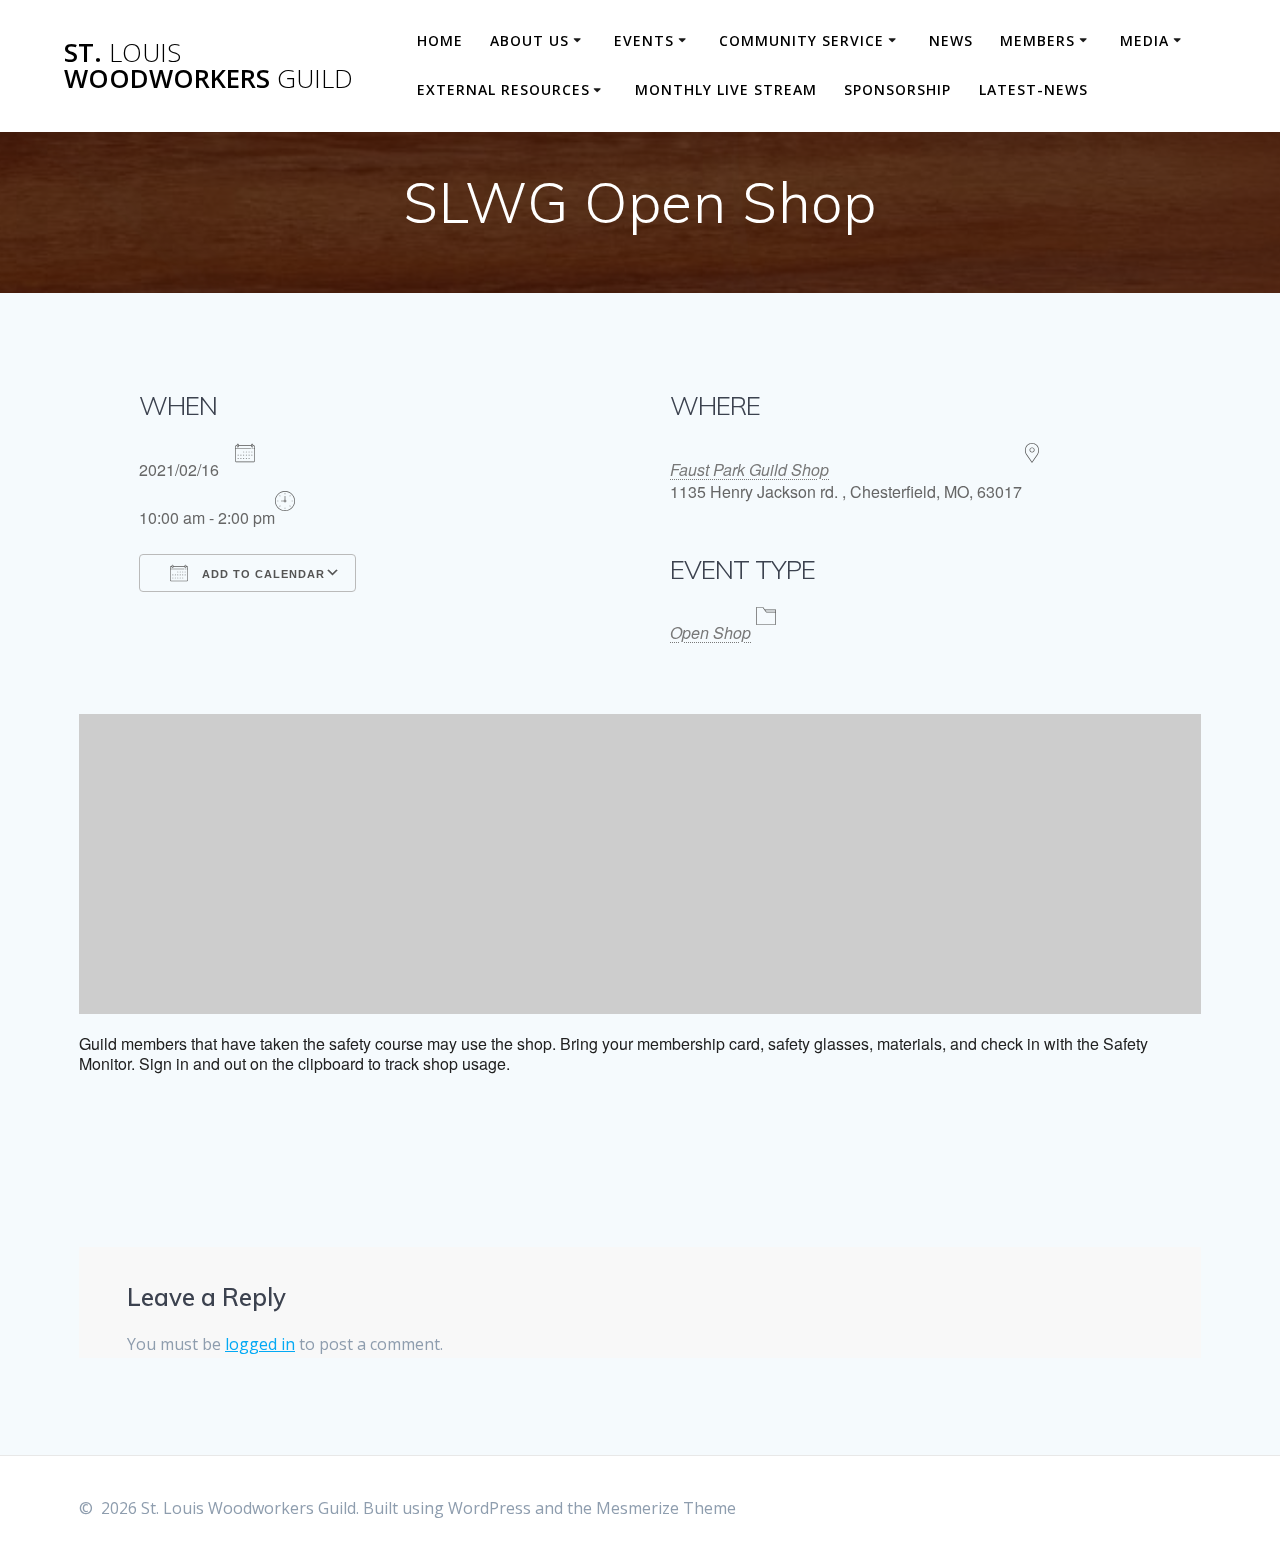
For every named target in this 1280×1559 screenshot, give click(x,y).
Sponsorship (897, 89)
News (951, 40)
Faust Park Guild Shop (749, 469)
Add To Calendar (261, 574)
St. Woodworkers (208, 65)
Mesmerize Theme (666, 1508)
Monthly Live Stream (726, 89)
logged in (260, 1344)
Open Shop (710, 632)
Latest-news (1033, 89)
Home (440, 40)
